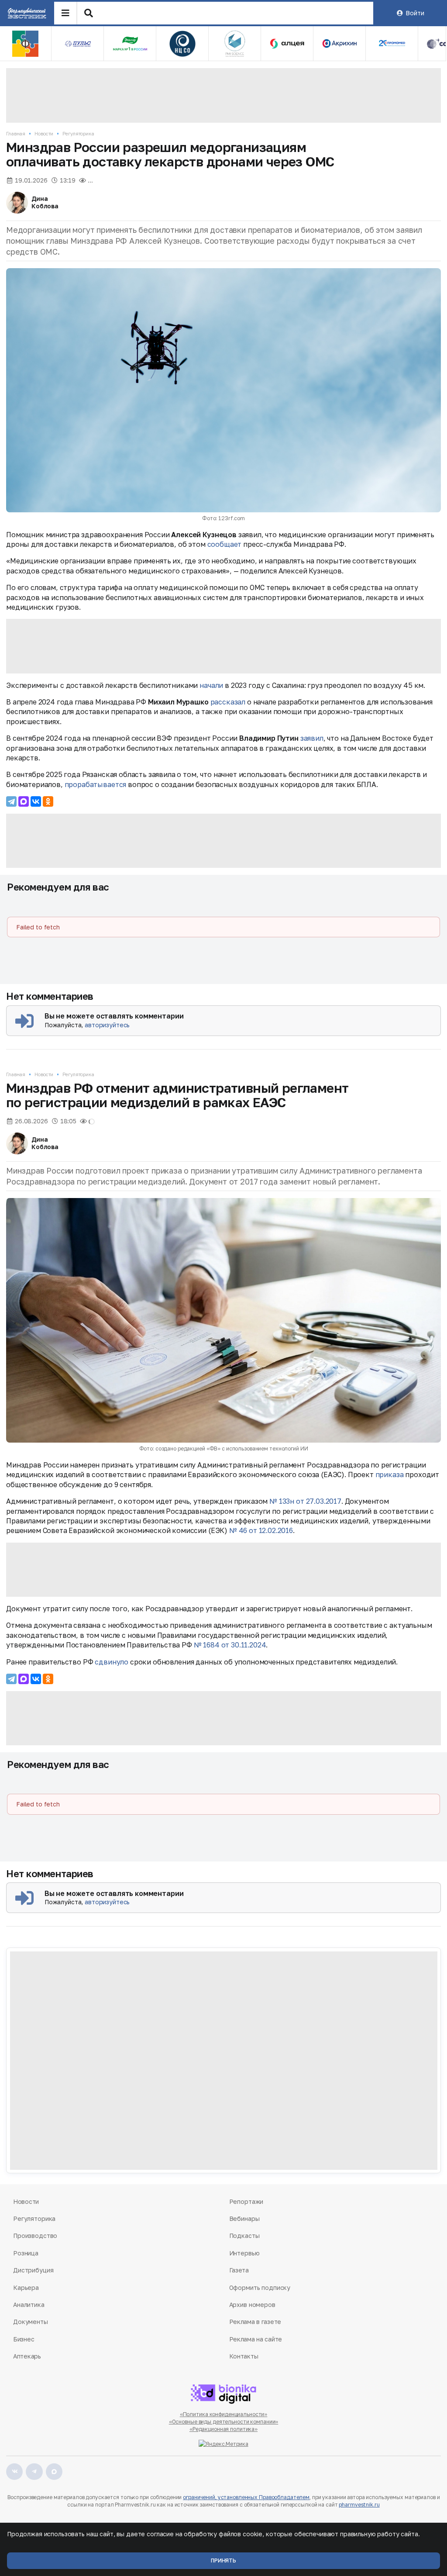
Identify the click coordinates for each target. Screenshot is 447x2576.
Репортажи (246, 2201)
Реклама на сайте (256, 2339)
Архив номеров (252, 2305)
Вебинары (244, 2219)
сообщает (225, 544)
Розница (26, 2253)
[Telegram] (11, 801)
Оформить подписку (260, 2288)
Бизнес (24, 2339)
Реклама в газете (255, 2322)
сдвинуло (112, 1662)
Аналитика (29, 2305)
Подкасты (244, 2236)
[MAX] (24, 801)
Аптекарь (27, 2356)
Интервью (244, 2253)
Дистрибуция (33, 2270)
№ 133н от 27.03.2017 (305, 1501)
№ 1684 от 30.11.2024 (230, 1645)
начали (211, 685)
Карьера (26, 2288)
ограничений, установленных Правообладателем (246, 2497)
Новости (44, 133)
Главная (16, 133)
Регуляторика (78, 133)
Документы (31, 2322)
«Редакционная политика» (223, 2429)
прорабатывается (96, 784)
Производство (35, 2236)
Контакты (244, 2356)
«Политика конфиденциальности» (224, 2414)
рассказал (228, 702)
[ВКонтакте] (36, 801)
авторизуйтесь (107, 1025)
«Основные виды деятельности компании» (224, 2422)
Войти (415, 13)
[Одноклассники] (48, 801)
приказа (390, 1474)
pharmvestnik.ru (359, 2505)
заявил (312, 738)
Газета (239, 2270)
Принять (223, 2560)
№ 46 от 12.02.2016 (261, 1530)
